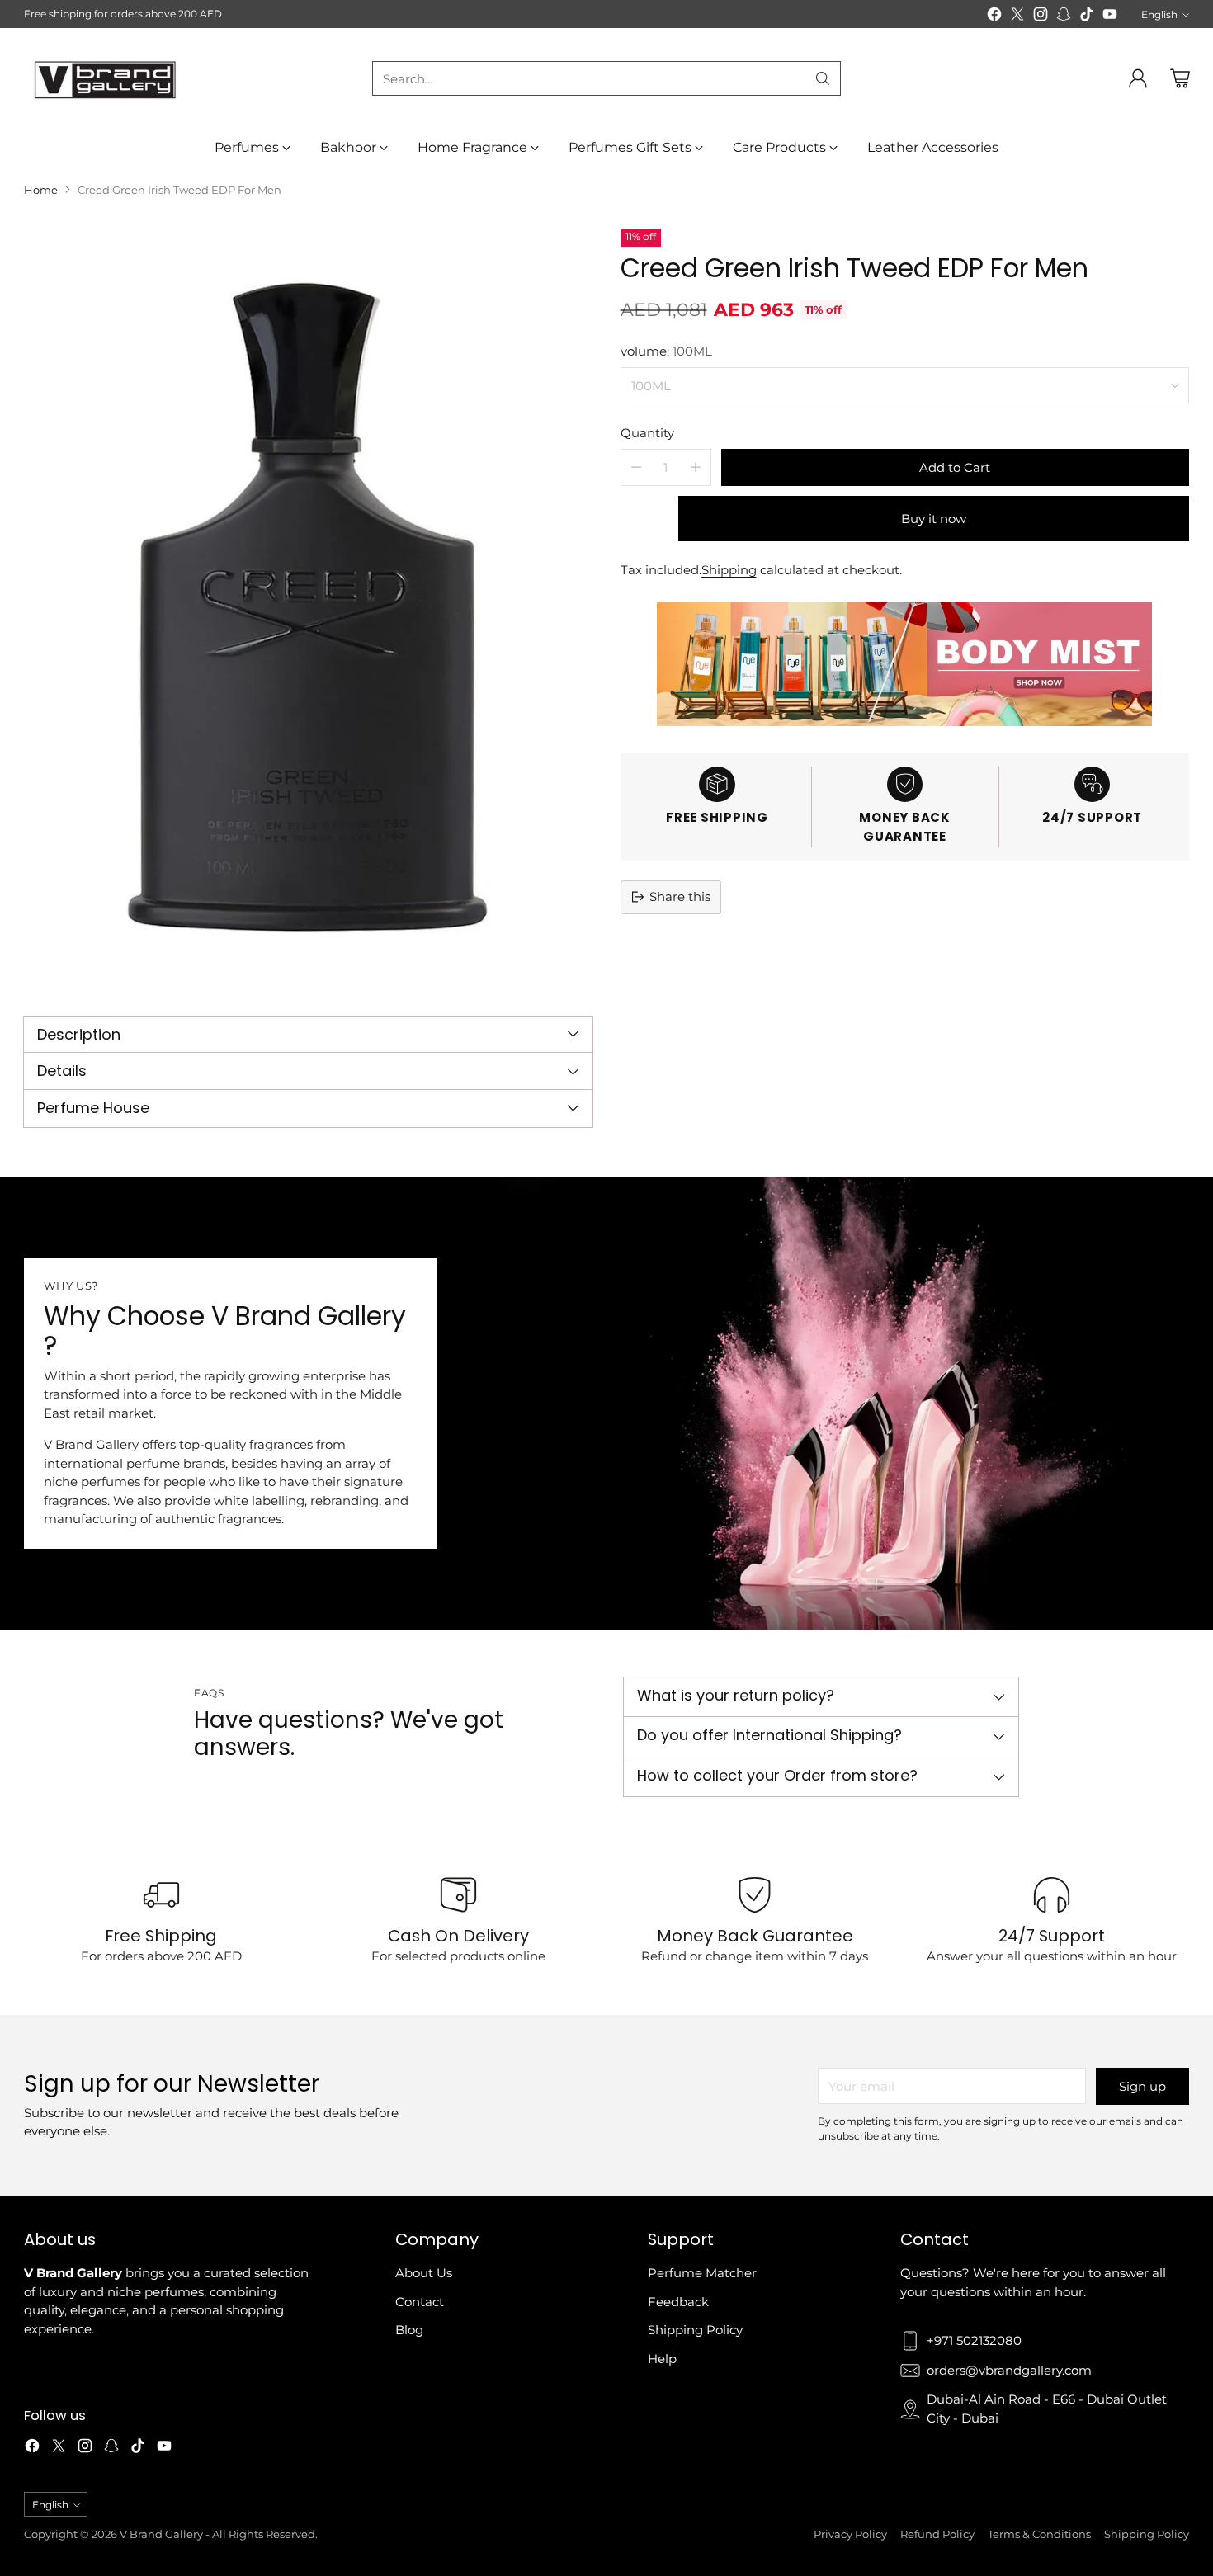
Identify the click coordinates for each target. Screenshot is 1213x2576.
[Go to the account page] (1138, 78)
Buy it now (934, 519)
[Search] (823, 78)
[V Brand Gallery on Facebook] (994, 17)
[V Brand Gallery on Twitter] (1017, 17)
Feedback (678, 2302)
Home (41, 190)
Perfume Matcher (702, 2273)
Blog (409, 2330)
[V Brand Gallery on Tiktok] (1087, 17)
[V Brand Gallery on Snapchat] (1064, 17)
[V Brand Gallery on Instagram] (1041, 17)
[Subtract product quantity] (636, 467)
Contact (420, 2302)
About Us (424, 2273)
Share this (680, 896)
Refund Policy (937, 2534)
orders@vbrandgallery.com (1009, 2370)
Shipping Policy (695, 2330)
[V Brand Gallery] (106, 79)
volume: (666, 351)
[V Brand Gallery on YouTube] (1110, 17)
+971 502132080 (974, 2340)
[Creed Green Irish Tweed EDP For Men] (308, 608)
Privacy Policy (850, 2534)
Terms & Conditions (1039, 2534)
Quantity (647, 432)
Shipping (729, 570)
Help (662, 2359)
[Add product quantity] (696, 467)
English (1159, 14)
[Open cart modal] (1180, 78)
